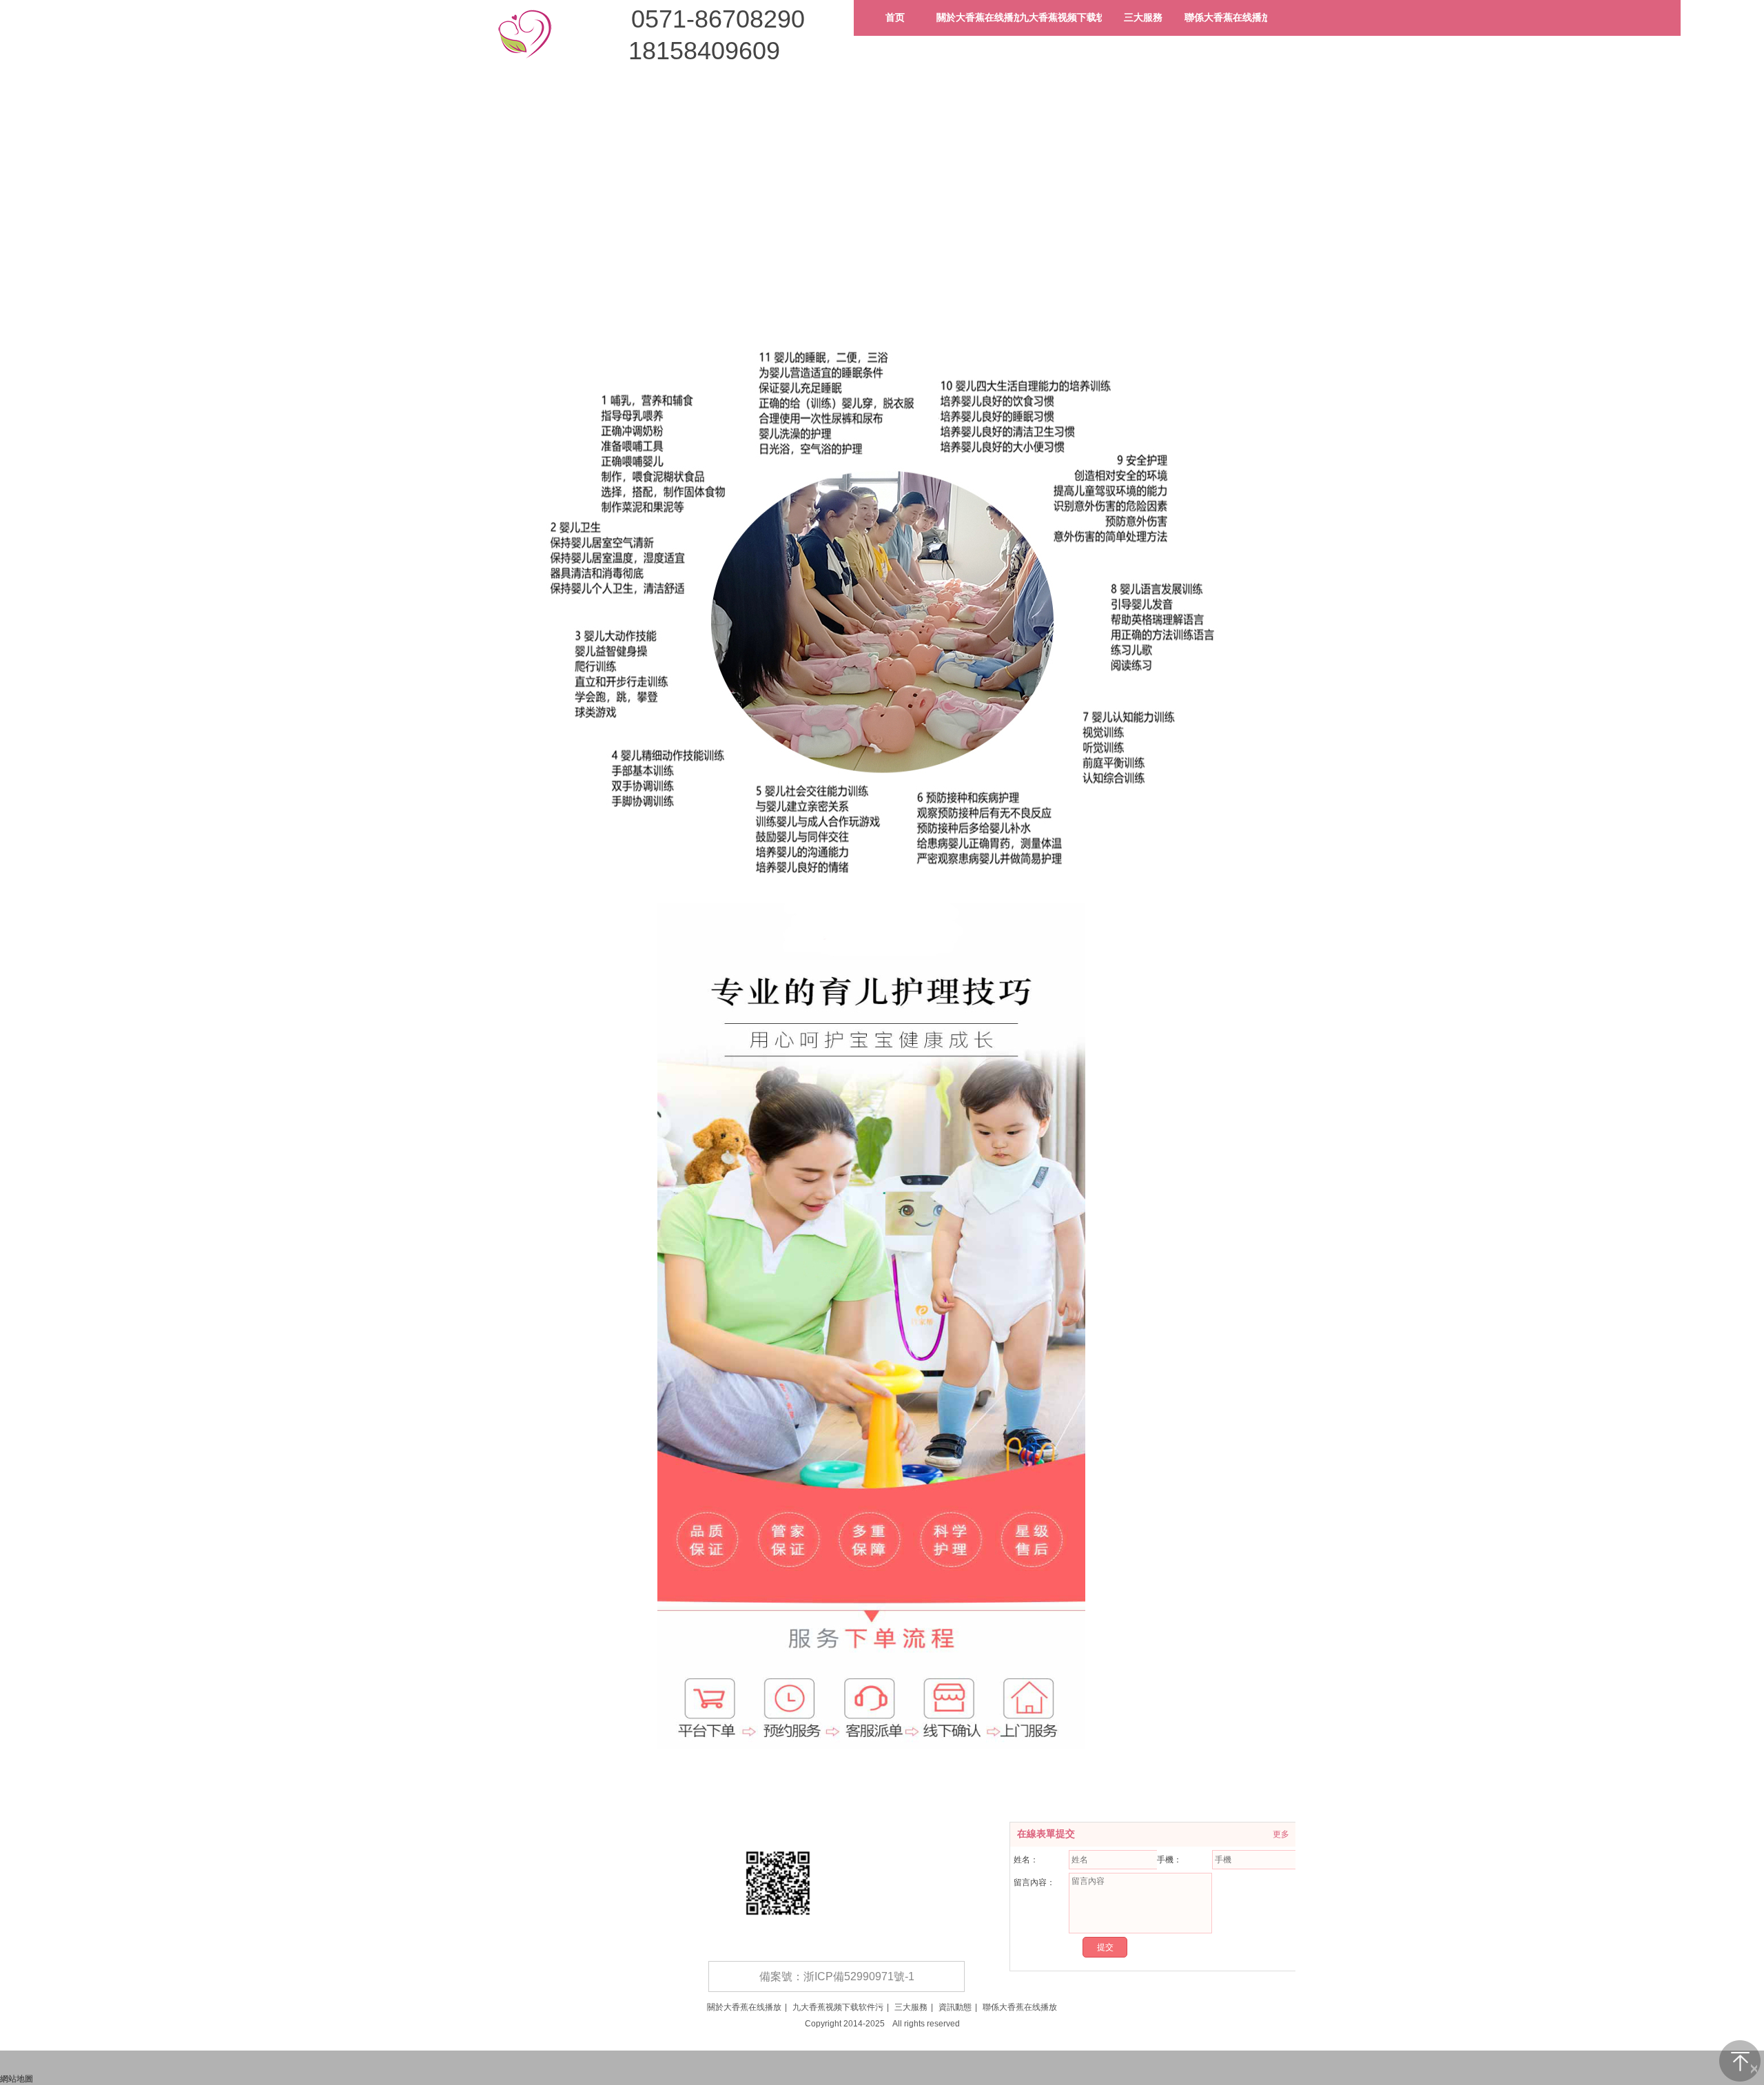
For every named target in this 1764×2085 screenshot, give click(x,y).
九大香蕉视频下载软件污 (838, 2007)
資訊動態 (955, 2007)
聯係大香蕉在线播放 (1020, 2007)
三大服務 (911, 2007)
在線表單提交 (1046, 1834)
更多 (1281, 1834)
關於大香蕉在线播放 (744, 2007)
